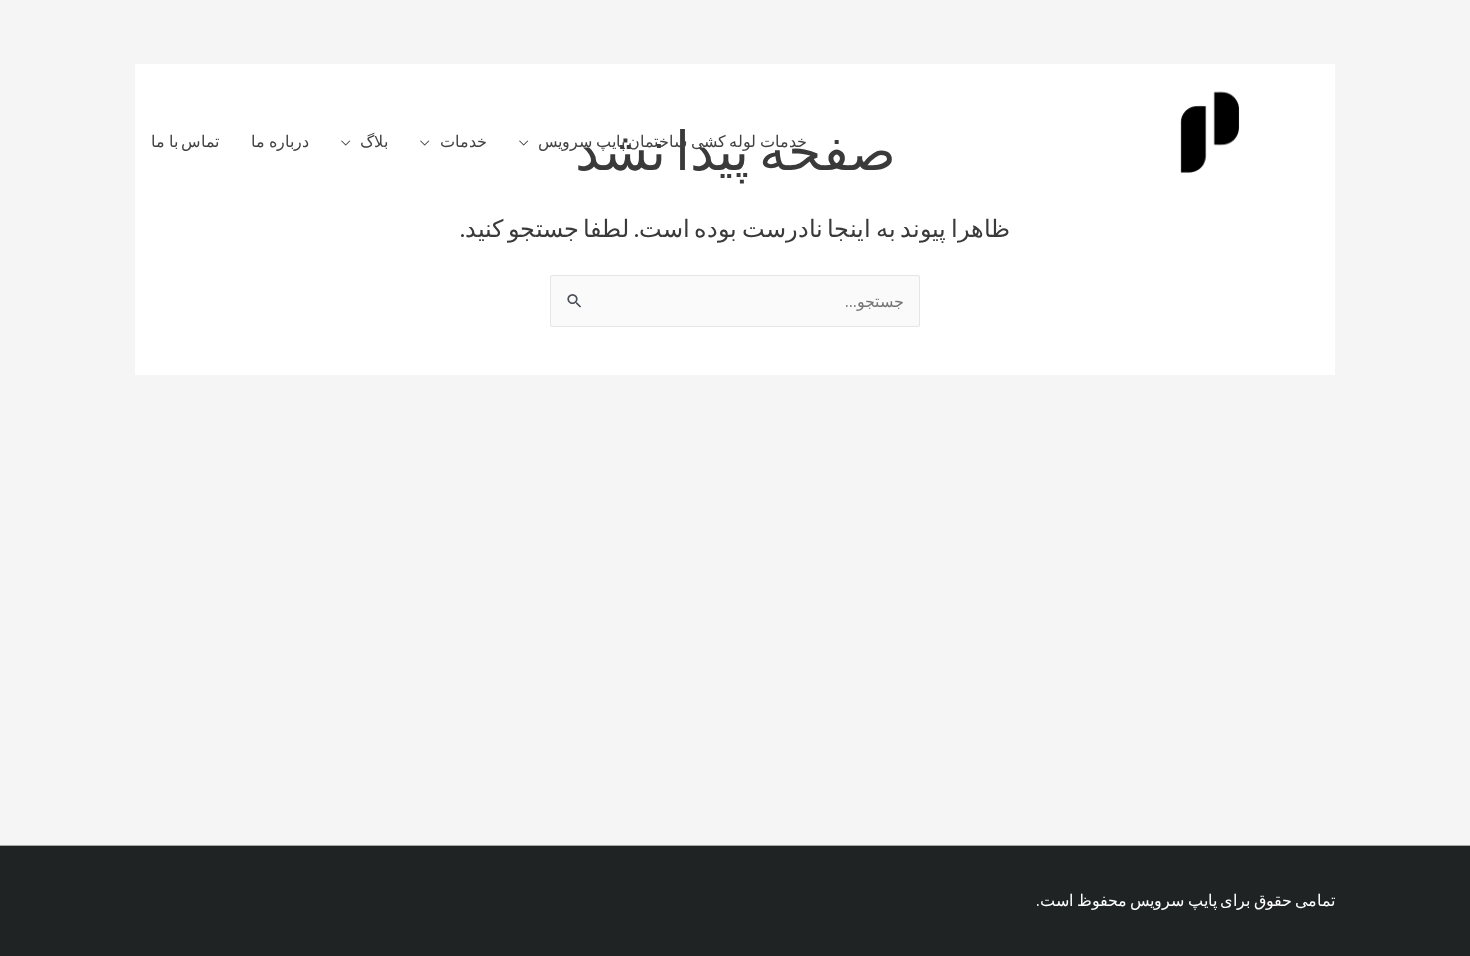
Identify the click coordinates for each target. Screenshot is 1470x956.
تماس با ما (185, 141)
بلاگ (374, 141)
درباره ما (280, 141)
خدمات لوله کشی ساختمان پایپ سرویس (672, 141)
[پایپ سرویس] (1210, 139)
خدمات (463, 141)
